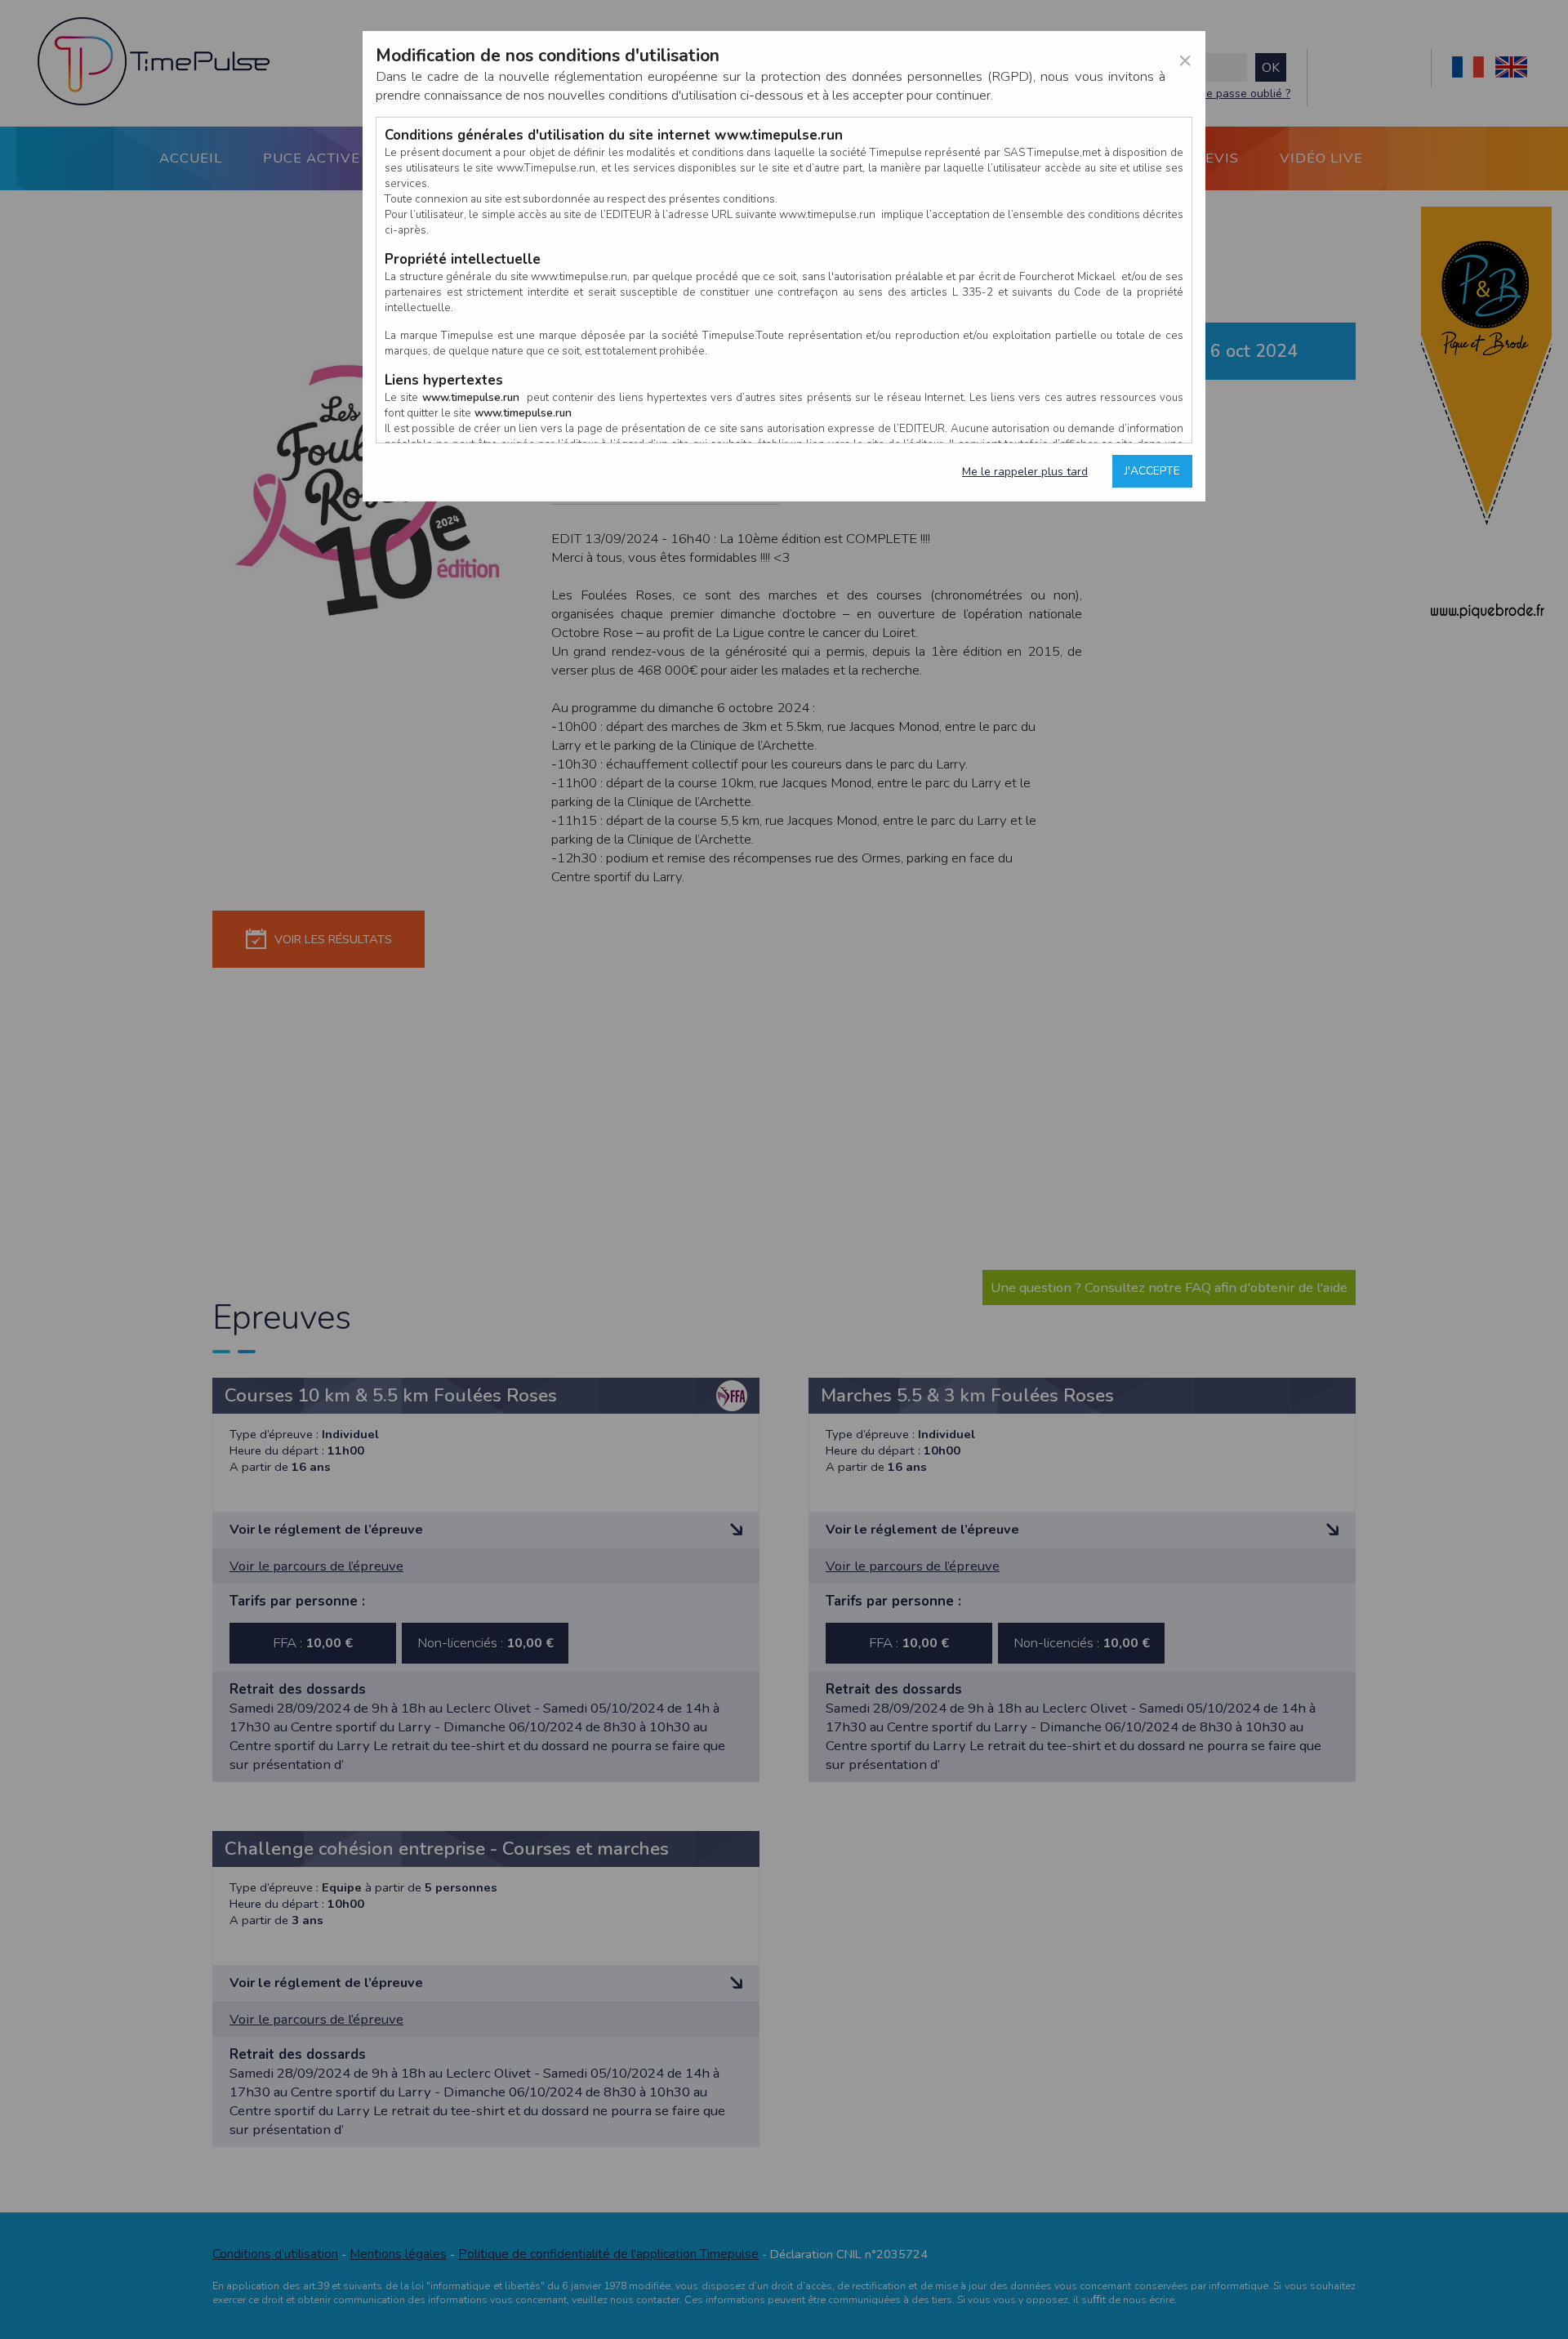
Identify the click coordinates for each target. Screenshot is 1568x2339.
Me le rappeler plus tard (1025, 472)
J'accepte (1152, 471)
